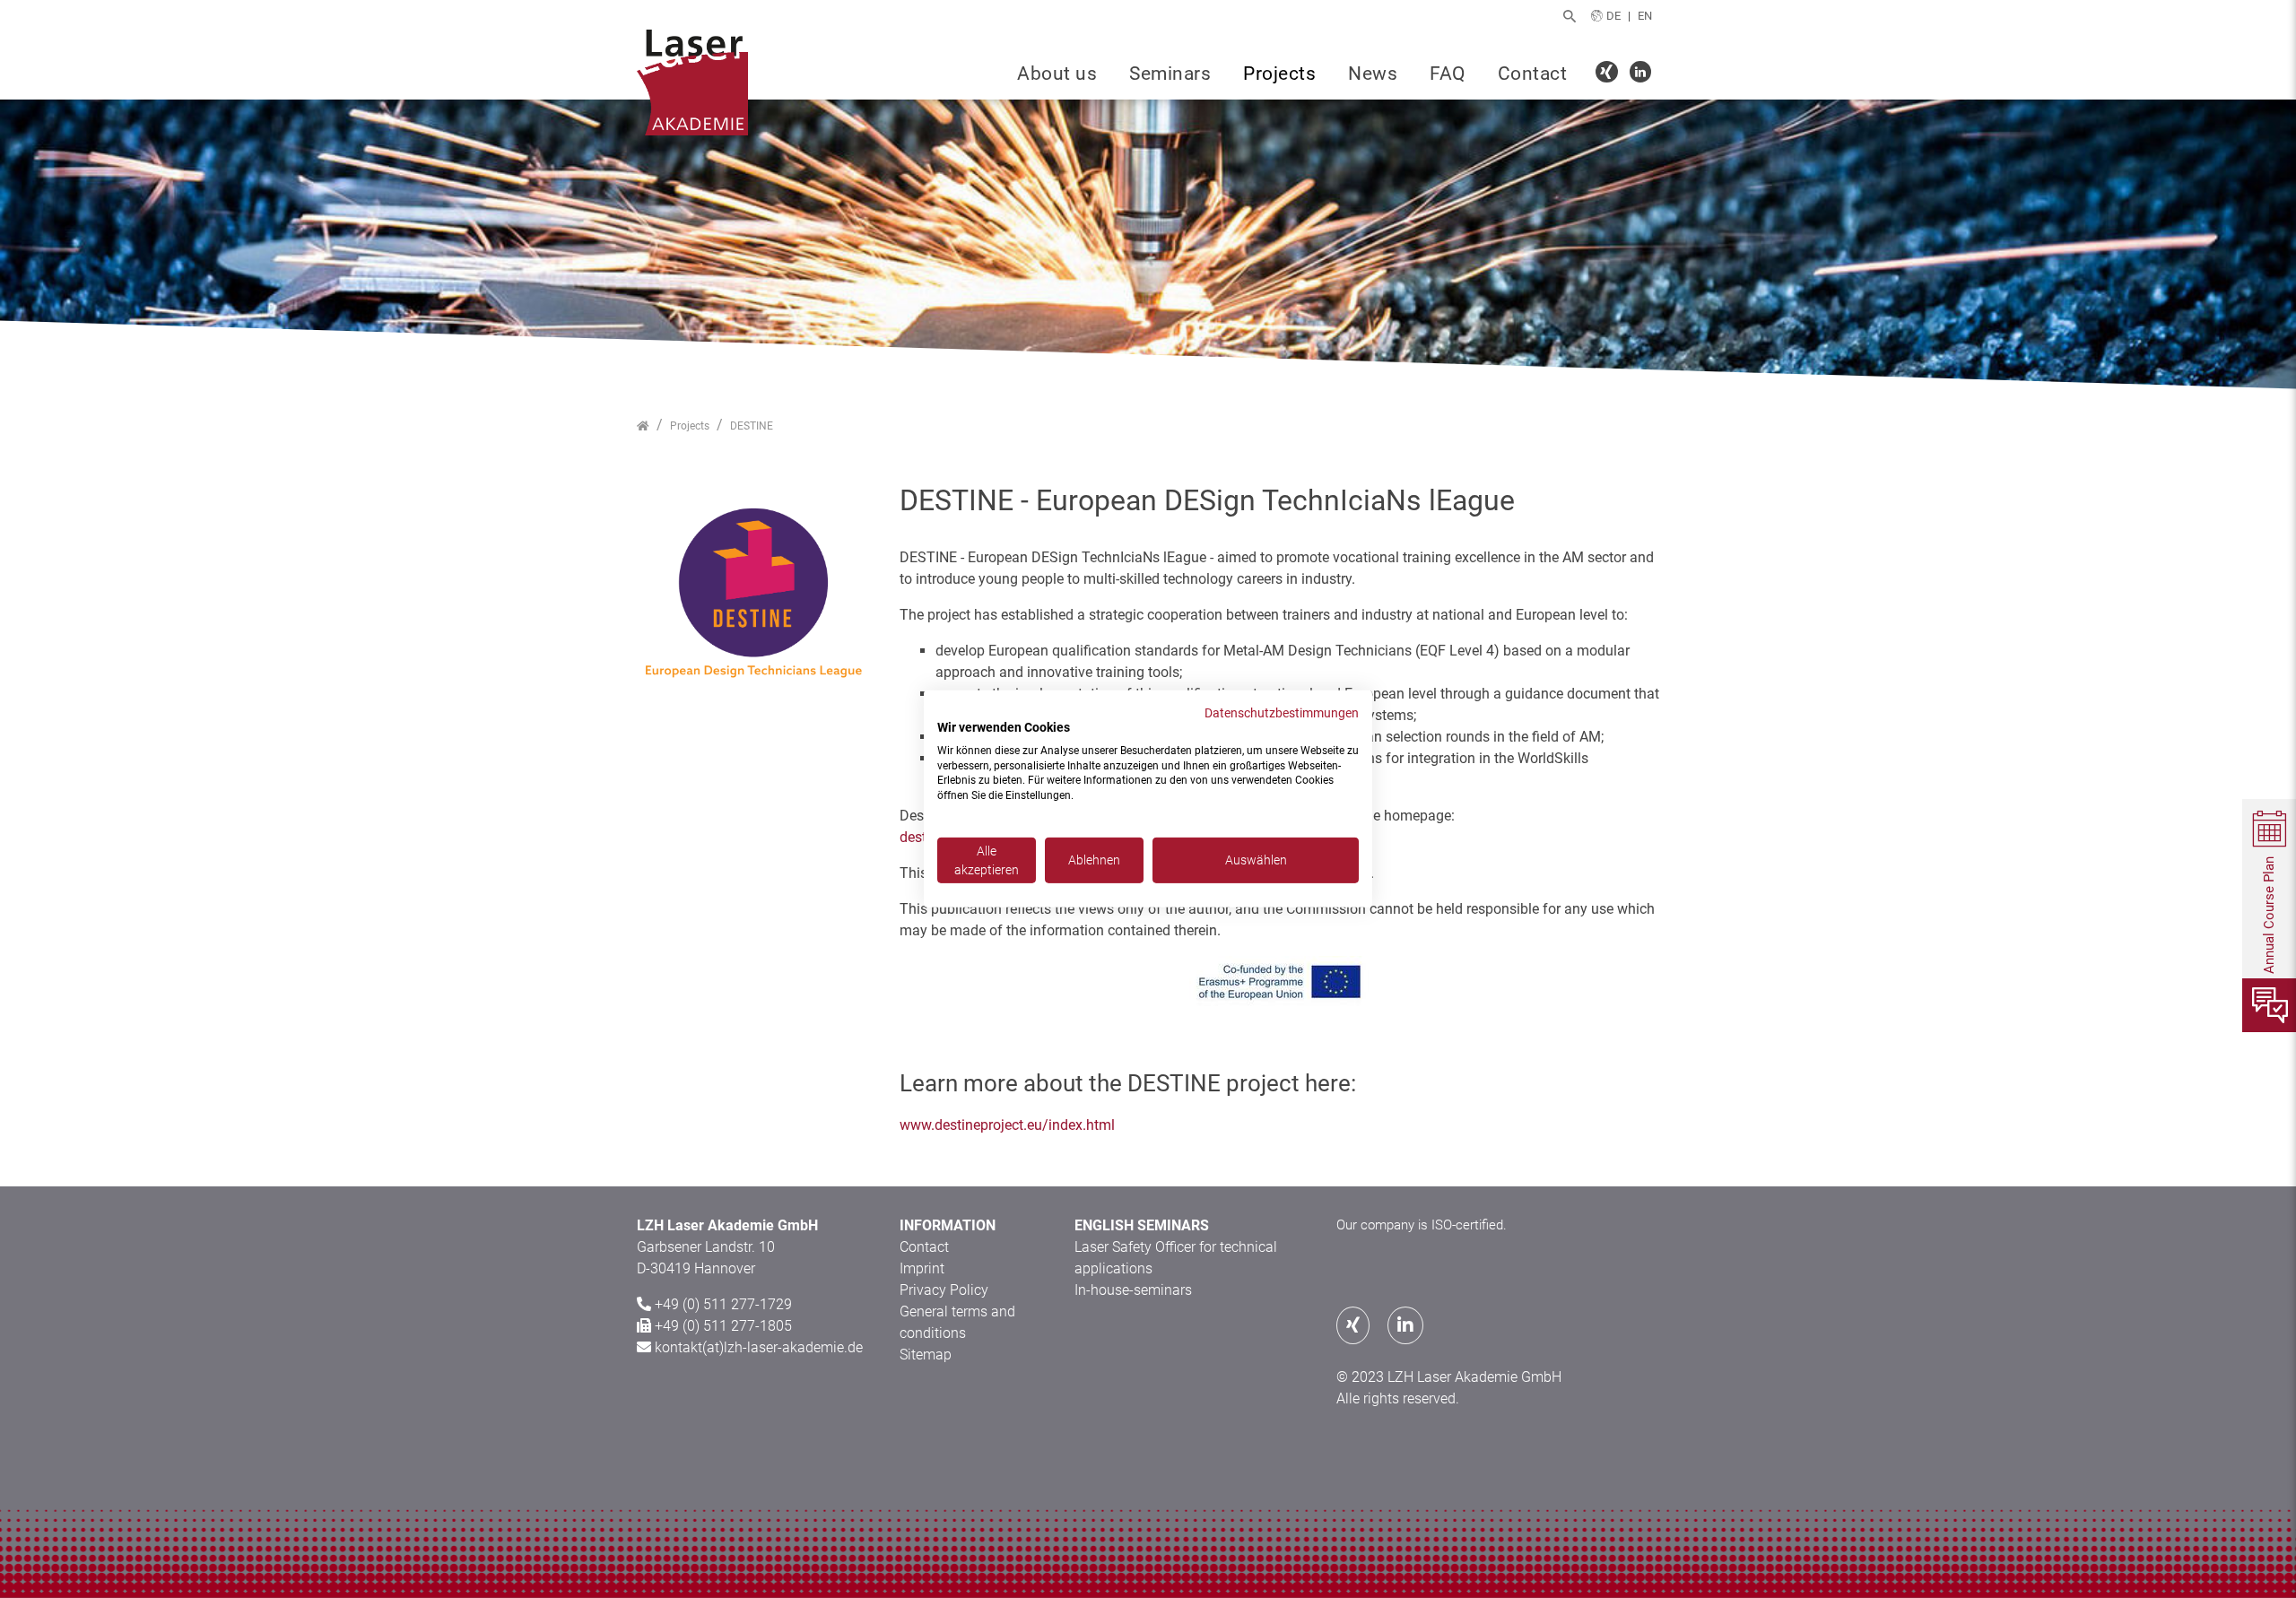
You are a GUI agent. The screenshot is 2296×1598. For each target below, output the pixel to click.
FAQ (1448, 74)
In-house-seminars (1133, 1290)
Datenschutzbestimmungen (1282, 713)
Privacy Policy (944, 1290)
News (1373, 74)
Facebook (1609, 74)
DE (1613, 16)
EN (1645, 16)
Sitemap (926, 1355)
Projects (1279, 74)
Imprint (922, 1268)
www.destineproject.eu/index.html (1007, 1125)
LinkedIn (1643, 74)
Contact (1533, 74)
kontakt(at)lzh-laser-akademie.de (759, 1347)
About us (1057, 74)
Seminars (1170, 74)
